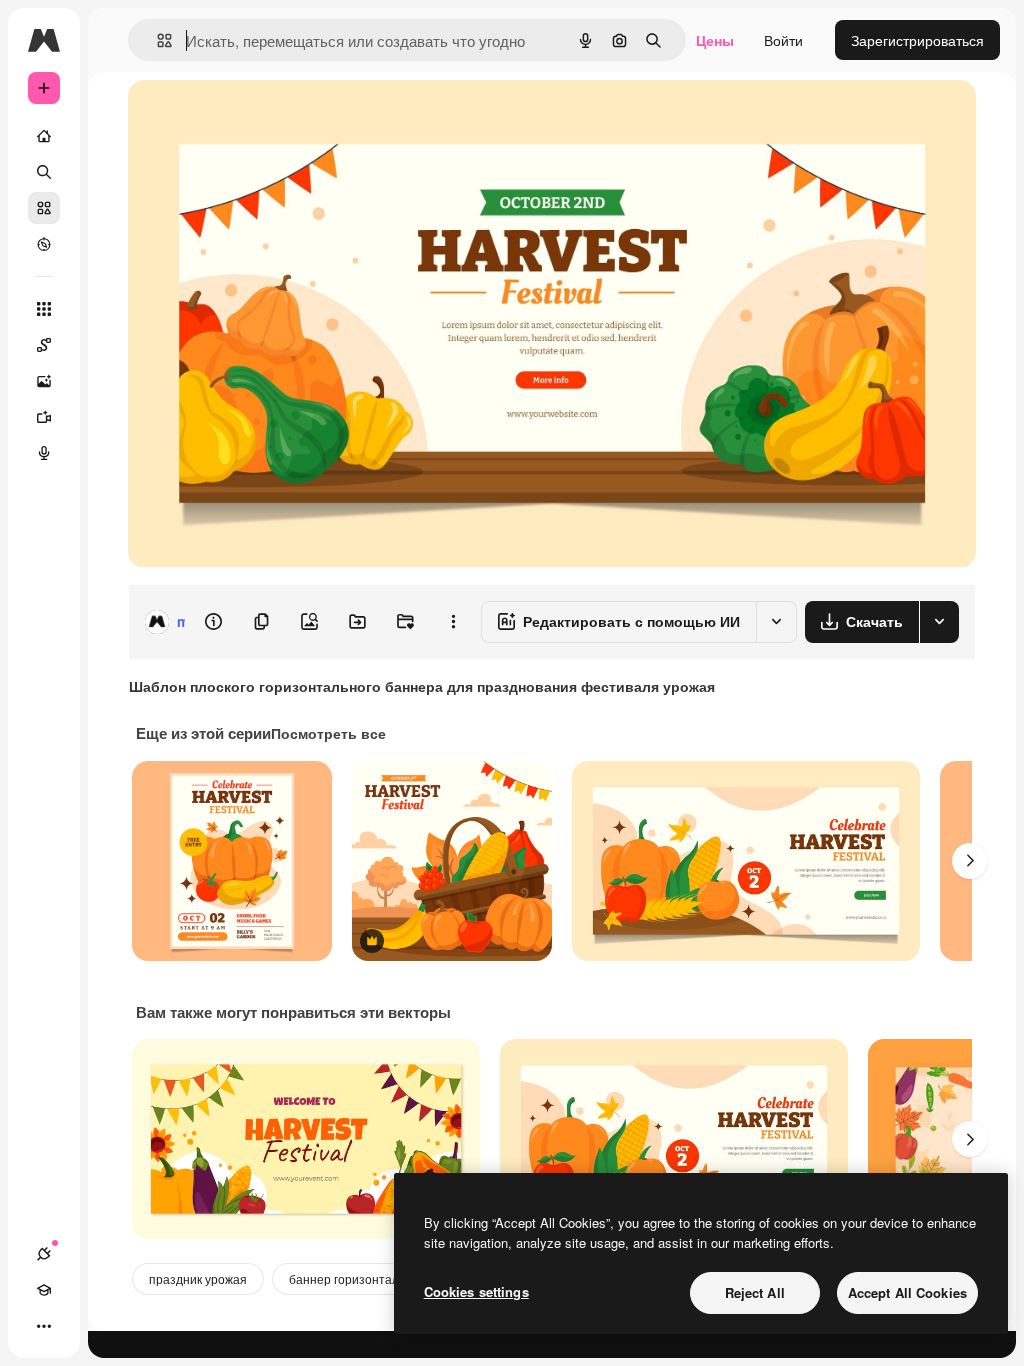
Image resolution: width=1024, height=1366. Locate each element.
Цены (715, 40)
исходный (262, 117)
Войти (783, 40)
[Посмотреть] (44, 244)
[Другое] (44, 1326)
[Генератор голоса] (44, 453)
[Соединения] (44, 1254)
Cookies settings (476, 1291)
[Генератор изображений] (44, 381)
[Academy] (44, 1290)
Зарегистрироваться (917, 40)
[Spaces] (44, 345)
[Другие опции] (453, 622)
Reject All (755, 1292)
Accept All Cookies (907, 1292)
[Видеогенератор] (44, 417)
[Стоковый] (44, 208)
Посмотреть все (328, 733)
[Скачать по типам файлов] (939, 622)
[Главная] (44, 136)
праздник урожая (198, 1278)
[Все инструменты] (44, 309)
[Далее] (970, 861)
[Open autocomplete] (156, 40)
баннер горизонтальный (358, 1278)
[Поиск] (44, 172)
